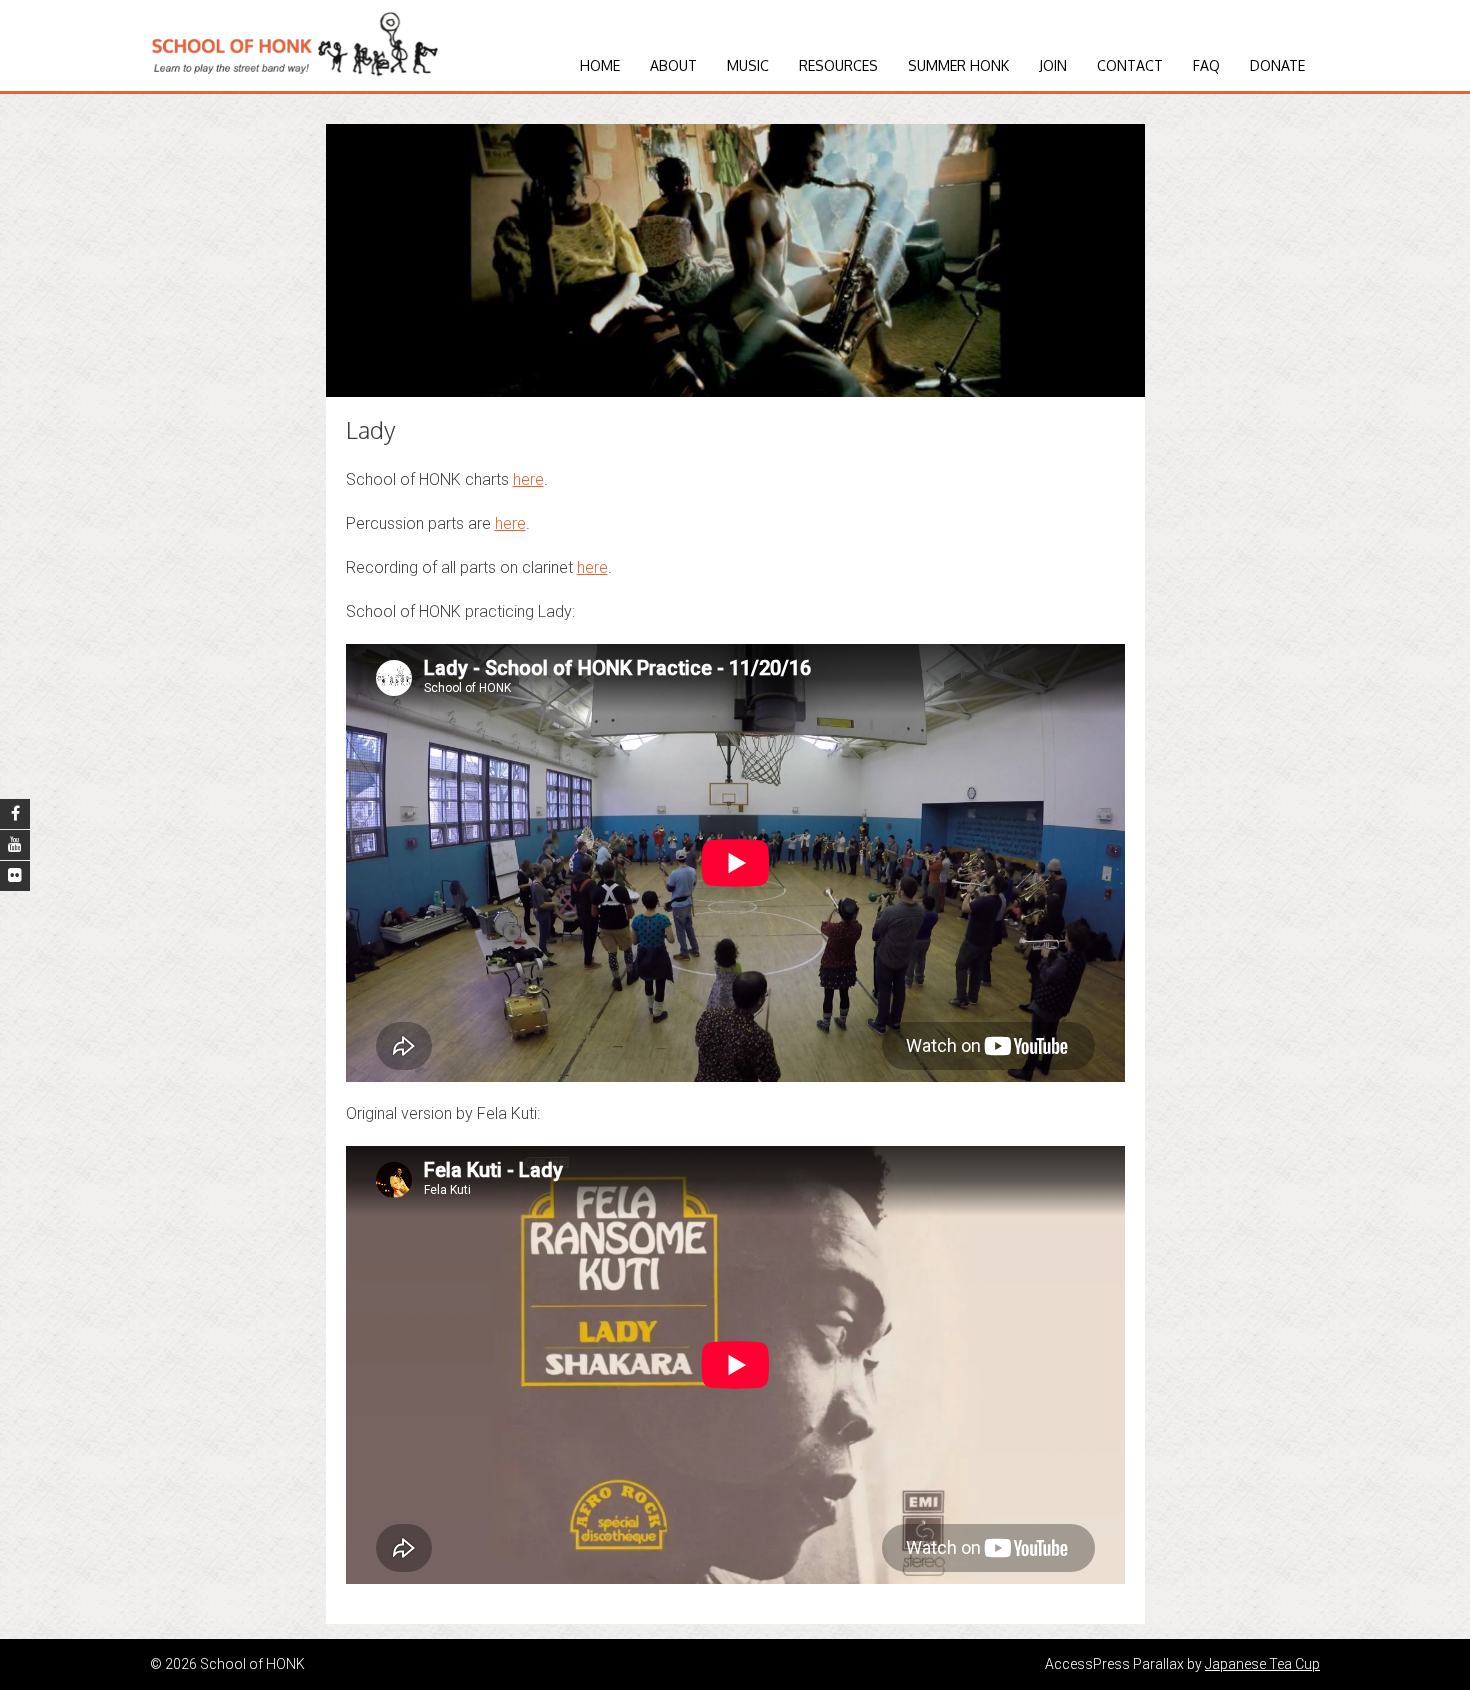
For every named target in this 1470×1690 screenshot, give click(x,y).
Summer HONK (958, 65)
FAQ (1206, 65)
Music (748, 65)
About (673, 65)
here (528, 479)
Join (1053, 65)
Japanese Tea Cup (1262, 1664)
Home (600, 65)
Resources (838, 65)
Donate (1277, 65)
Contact (1130, 65)
